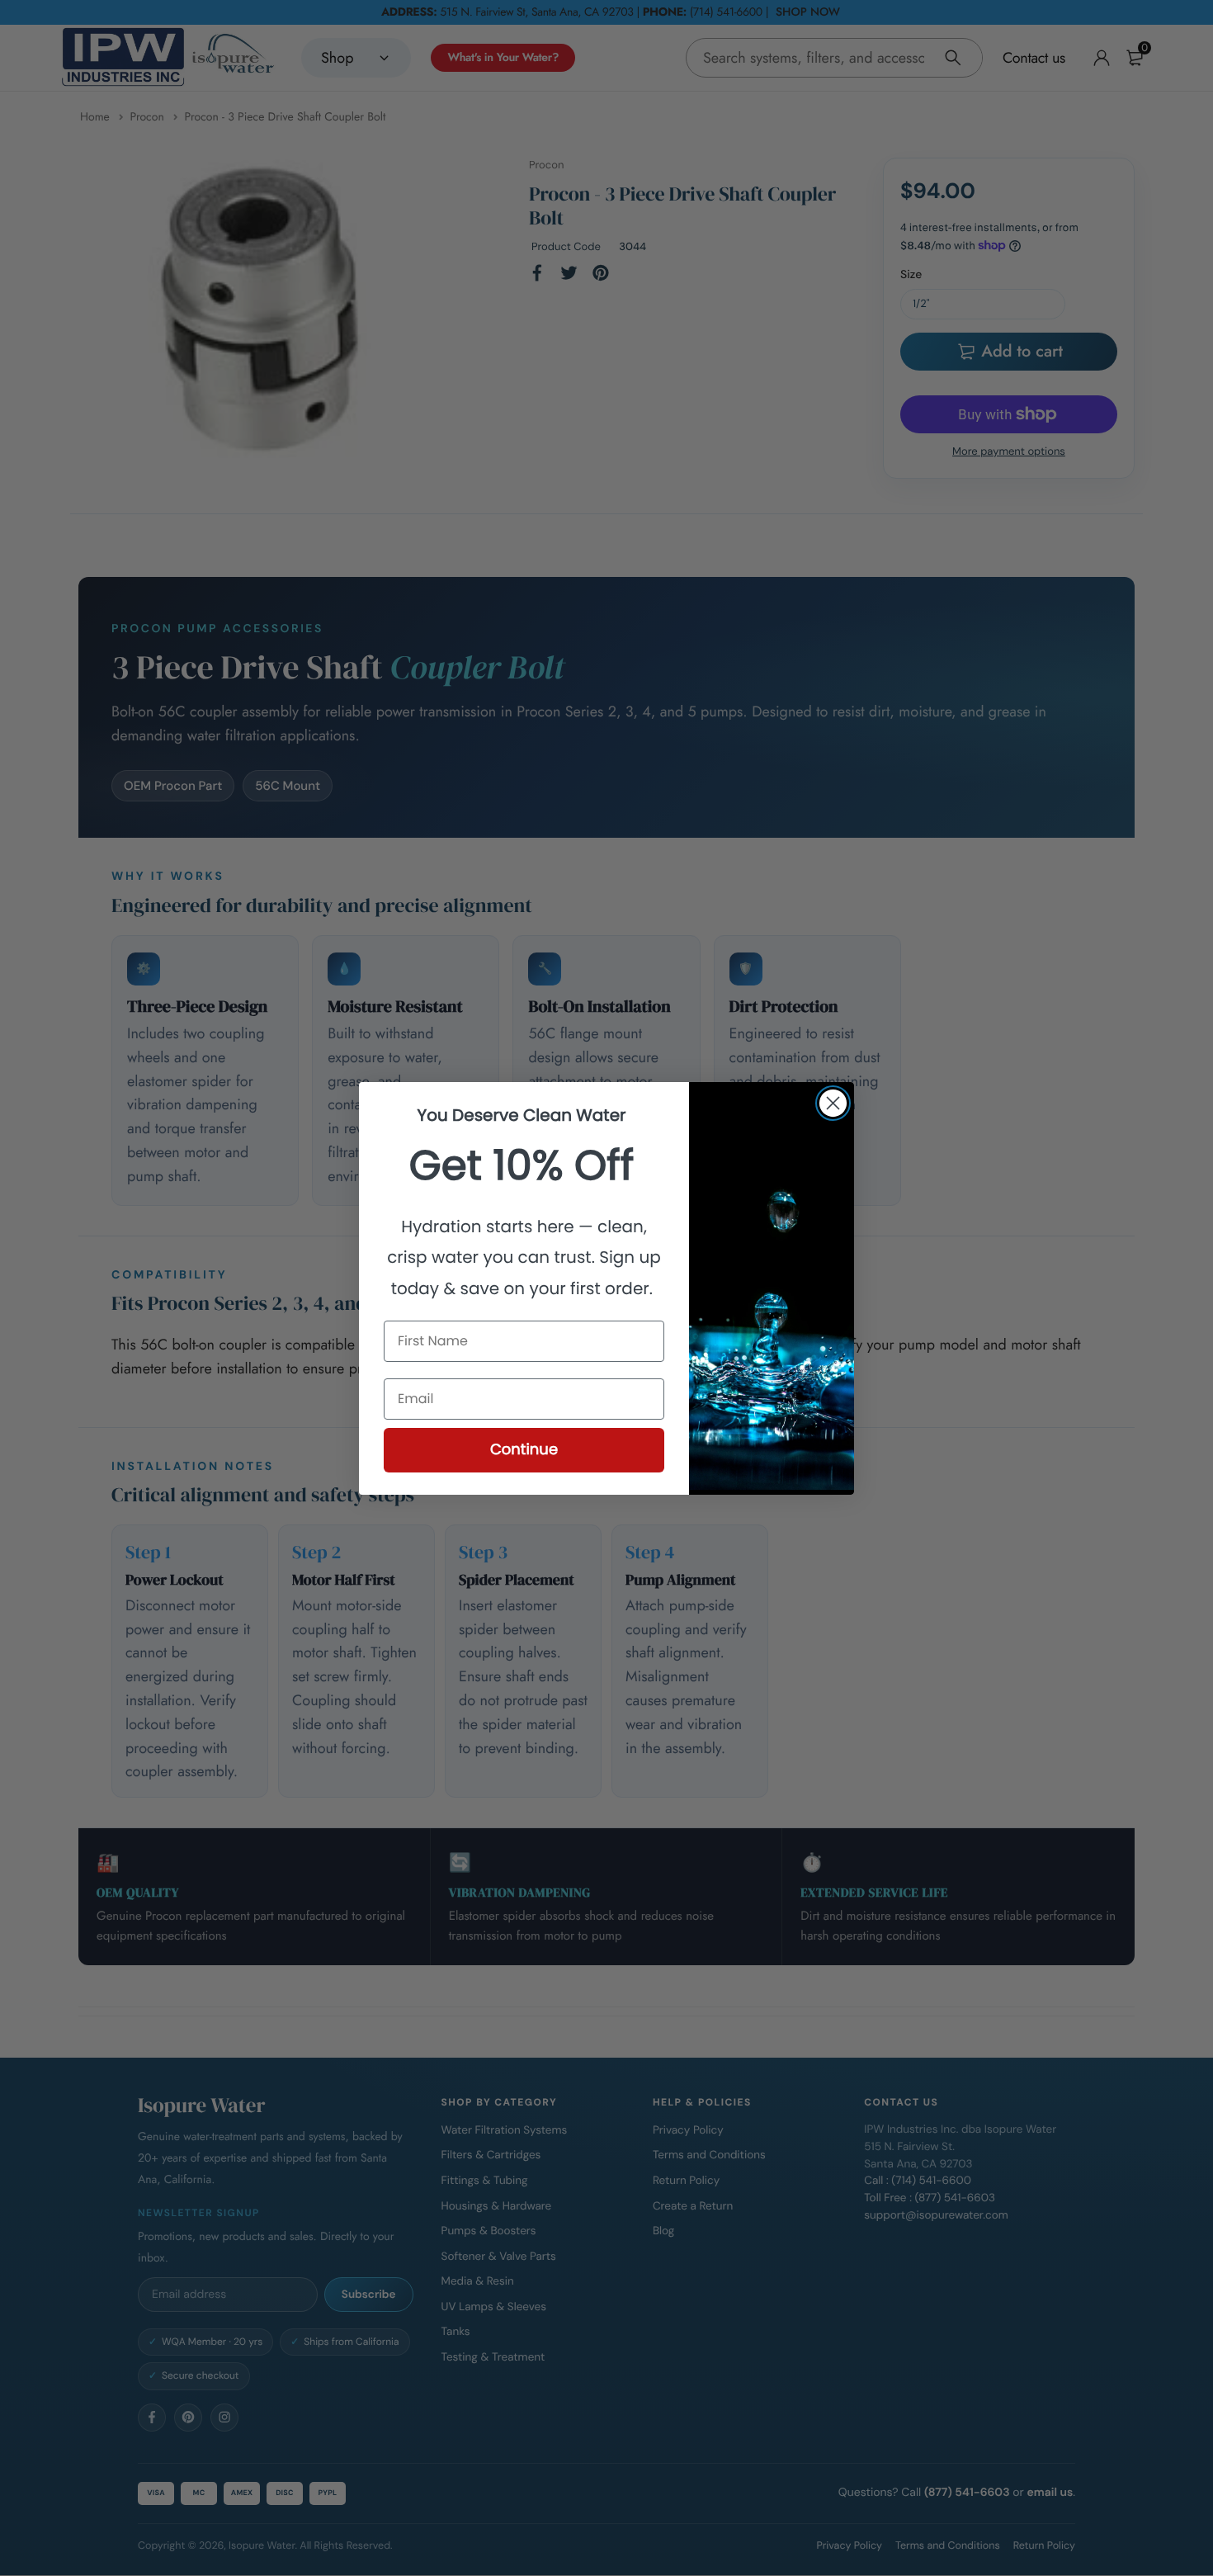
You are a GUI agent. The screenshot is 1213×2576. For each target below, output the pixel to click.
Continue (524, 1450)
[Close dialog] (833, 1103)
